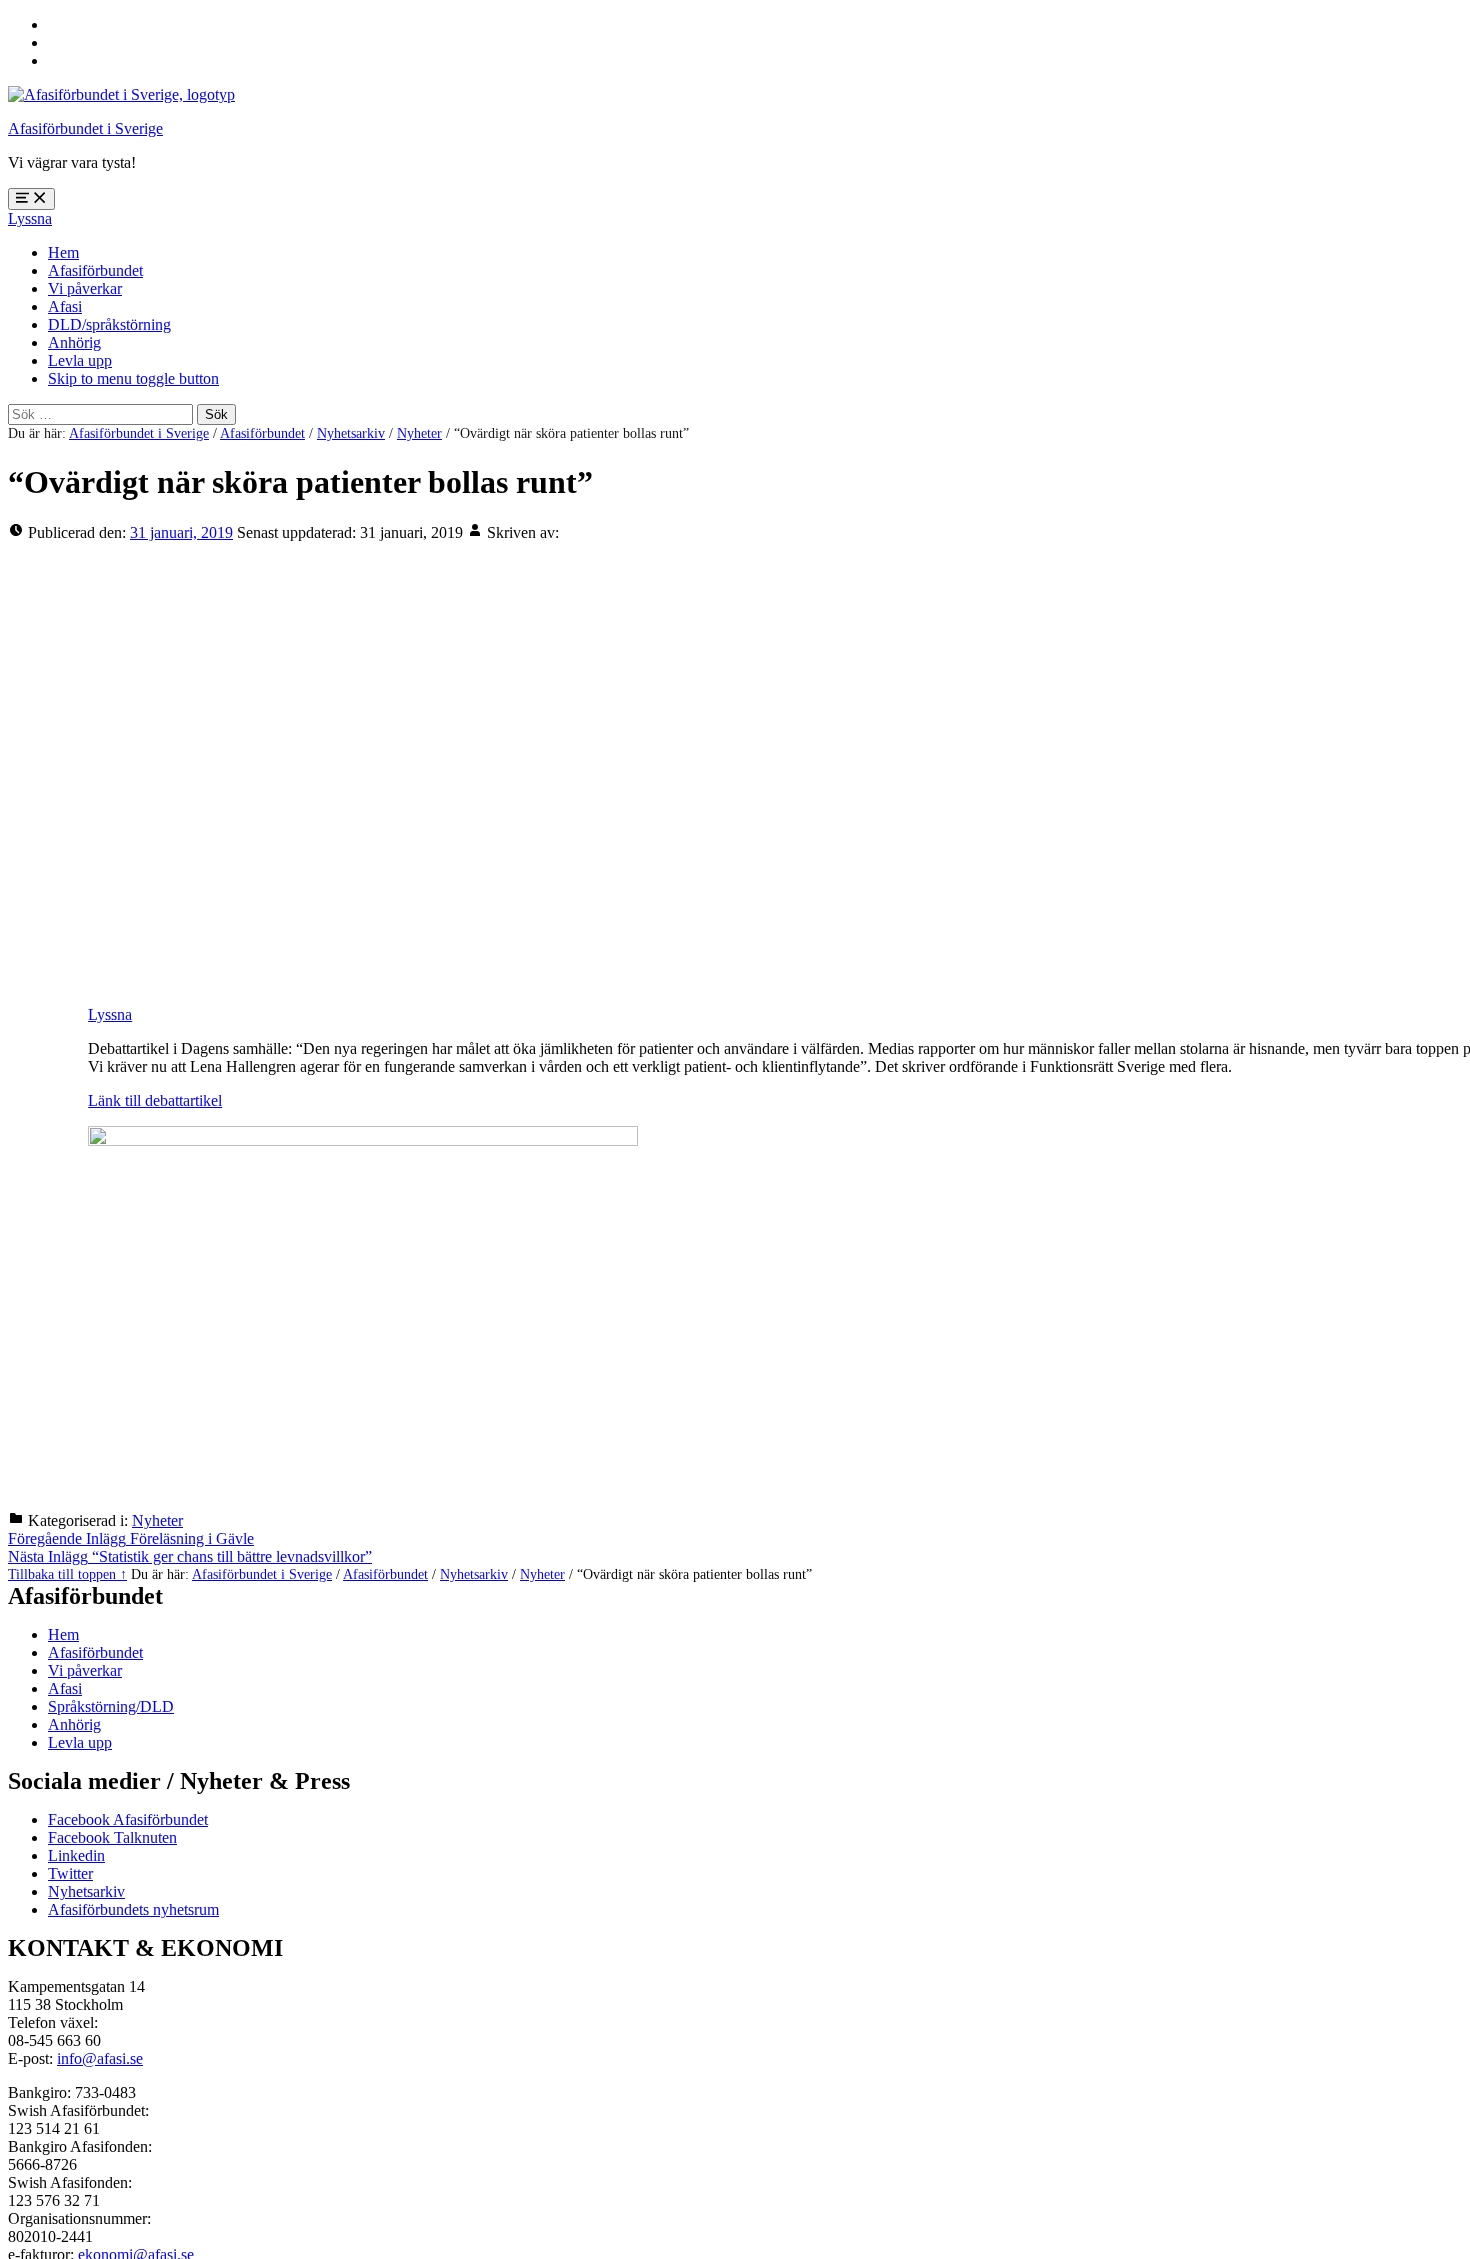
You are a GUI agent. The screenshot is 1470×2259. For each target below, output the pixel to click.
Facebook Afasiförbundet (128, 1819)
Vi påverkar (85, 288)
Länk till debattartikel (155, 1100)
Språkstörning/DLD (111, 1706)
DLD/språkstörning (109, 324)
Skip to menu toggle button (133, 378)
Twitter (70, 1873)
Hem (63, 252)
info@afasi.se (100, 2058)
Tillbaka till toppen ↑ (67, 1574)
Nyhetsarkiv (351, 433)
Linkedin (76, 1855)
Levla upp (80, 360)
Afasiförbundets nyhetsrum (133, 1909)
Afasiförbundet (95, 270)
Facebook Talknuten (112, 1837)
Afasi (65, 306)
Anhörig (74, 342)
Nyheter (419, 433)
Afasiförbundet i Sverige (85, 128)
